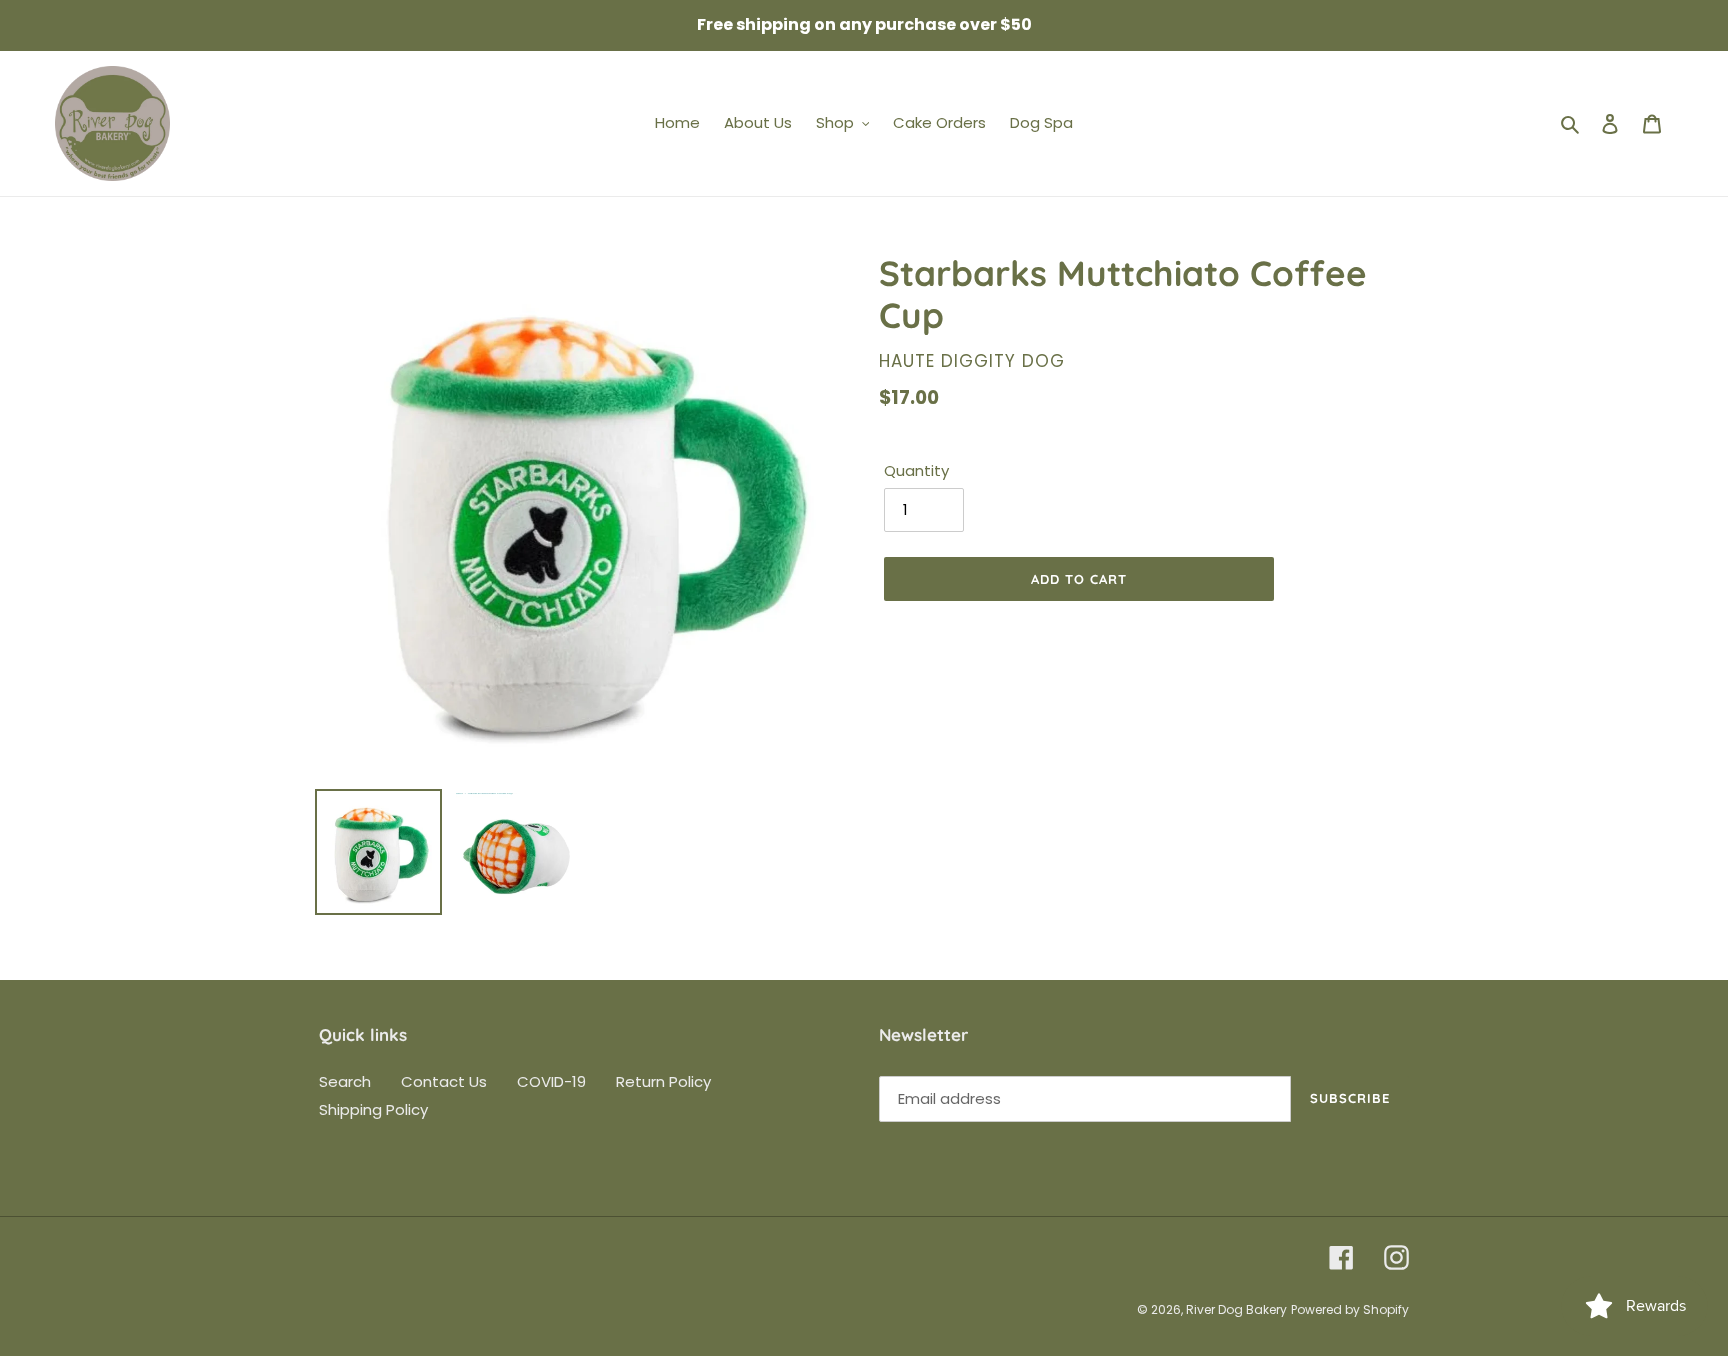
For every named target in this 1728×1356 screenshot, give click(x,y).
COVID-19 (551, 1081)
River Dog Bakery (1236, 1309)
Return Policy (663, 1081)
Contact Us (444, 1081)
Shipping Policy (373, 1109)
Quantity (916, 470)
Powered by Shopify (1350, 1309)
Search (345, 1081)
